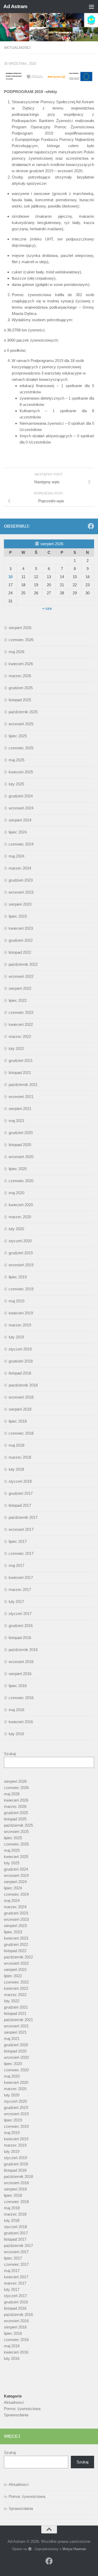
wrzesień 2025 (21, 724)
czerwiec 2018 (21, 1433)
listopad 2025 (20, 700)
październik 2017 (23, 1517)
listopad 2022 (20, 952)
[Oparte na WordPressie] (30, 2549)
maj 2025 (16, 760)
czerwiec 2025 (21, 748)
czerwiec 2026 (21, 640)
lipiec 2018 (18, 1421)
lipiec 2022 (18, 1000)
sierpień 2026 (20, 628)
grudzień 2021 (21, 1060)
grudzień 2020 (21, 1133)
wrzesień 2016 (21, 1662)
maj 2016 (16, 1710)
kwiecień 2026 (21, 664)
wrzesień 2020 (21, 1157)
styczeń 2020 (20, 1241)
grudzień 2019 (21, 1253)
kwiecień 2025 (21, 772)
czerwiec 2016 (21, 1698)
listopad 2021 (20, 1073)
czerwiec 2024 (21, 844)
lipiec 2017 (18, 1541)
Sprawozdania (16, 2415)
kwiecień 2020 (21, 1205)
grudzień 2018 (21, 1361)
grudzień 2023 (21, 880)
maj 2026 (16, 652)
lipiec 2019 (18, 1277)
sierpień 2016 (20, 1674)
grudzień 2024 (21, 796)
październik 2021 (23, 1085)
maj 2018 (16, 1445)
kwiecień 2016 (21, 1722)
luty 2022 (16, 1048)
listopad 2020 (20, 1145)
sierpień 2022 (20, 988)
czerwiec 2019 (21, 1289)
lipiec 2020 (18, 1169)
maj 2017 (16, 1565)
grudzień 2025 (21, 688)
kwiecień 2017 (21, 1577)
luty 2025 (16, 784)
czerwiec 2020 (21, 1181)
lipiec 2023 (18, 916)
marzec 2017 (20, 1589)
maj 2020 (16, 1193)
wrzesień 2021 (21, 1097)
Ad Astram (15, 6)
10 (10, 577)
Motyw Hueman (74, 2549)
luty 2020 (16, 1229)
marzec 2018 (20, 1457)
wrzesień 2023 (21, 892)
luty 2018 (16, 1469)
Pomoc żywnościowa (22, 2409)
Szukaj (10, 1754)
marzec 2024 (20, 868)
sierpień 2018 (20, 1409)
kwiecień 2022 (21, 1024)
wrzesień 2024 (21, 808)
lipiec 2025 (18, 736)
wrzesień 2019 (21, 1265)
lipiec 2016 (18, 1686)
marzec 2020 (20, 1217)
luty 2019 (16, 1337)
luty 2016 (16, 1734)
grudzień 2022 (21, 940)
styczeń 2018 (20, 1481)
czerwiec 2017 (21, 1553)
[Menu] (91, 7)
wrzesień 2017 (21, 1529)
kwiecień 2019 (21, 1313)
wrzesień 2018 (21, 1397)
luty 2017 (16, 1602)
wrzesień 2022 (21, 976)
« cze (47, 608)
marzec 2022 (20, 1036)
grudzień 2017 (21, 1493)
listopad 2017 (20, 1505)
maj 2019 (16, 1301)
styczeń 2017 (20, 1614)
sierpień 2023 (20, 904)
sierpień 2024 (20, 820)
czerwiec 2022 (21, 1012)
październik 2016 (23, 1650)
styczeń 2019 (20, 1349)
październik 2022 (23, 964)
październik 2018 (23, 1385)
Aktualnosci (17, 48)
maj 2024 (16, 856)
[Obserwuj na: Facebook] (91, 526)
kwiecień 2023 (21, 928)
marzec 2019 (20, 1325)
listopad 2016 (20, 1638)
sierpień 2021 (20, 1109)
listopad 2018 (20, 1373)
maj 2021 (16, 1121)
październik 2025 (23, 712)
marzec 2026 (20, 676)
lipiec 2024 (18, 832)
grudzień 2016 (21, 1626)
